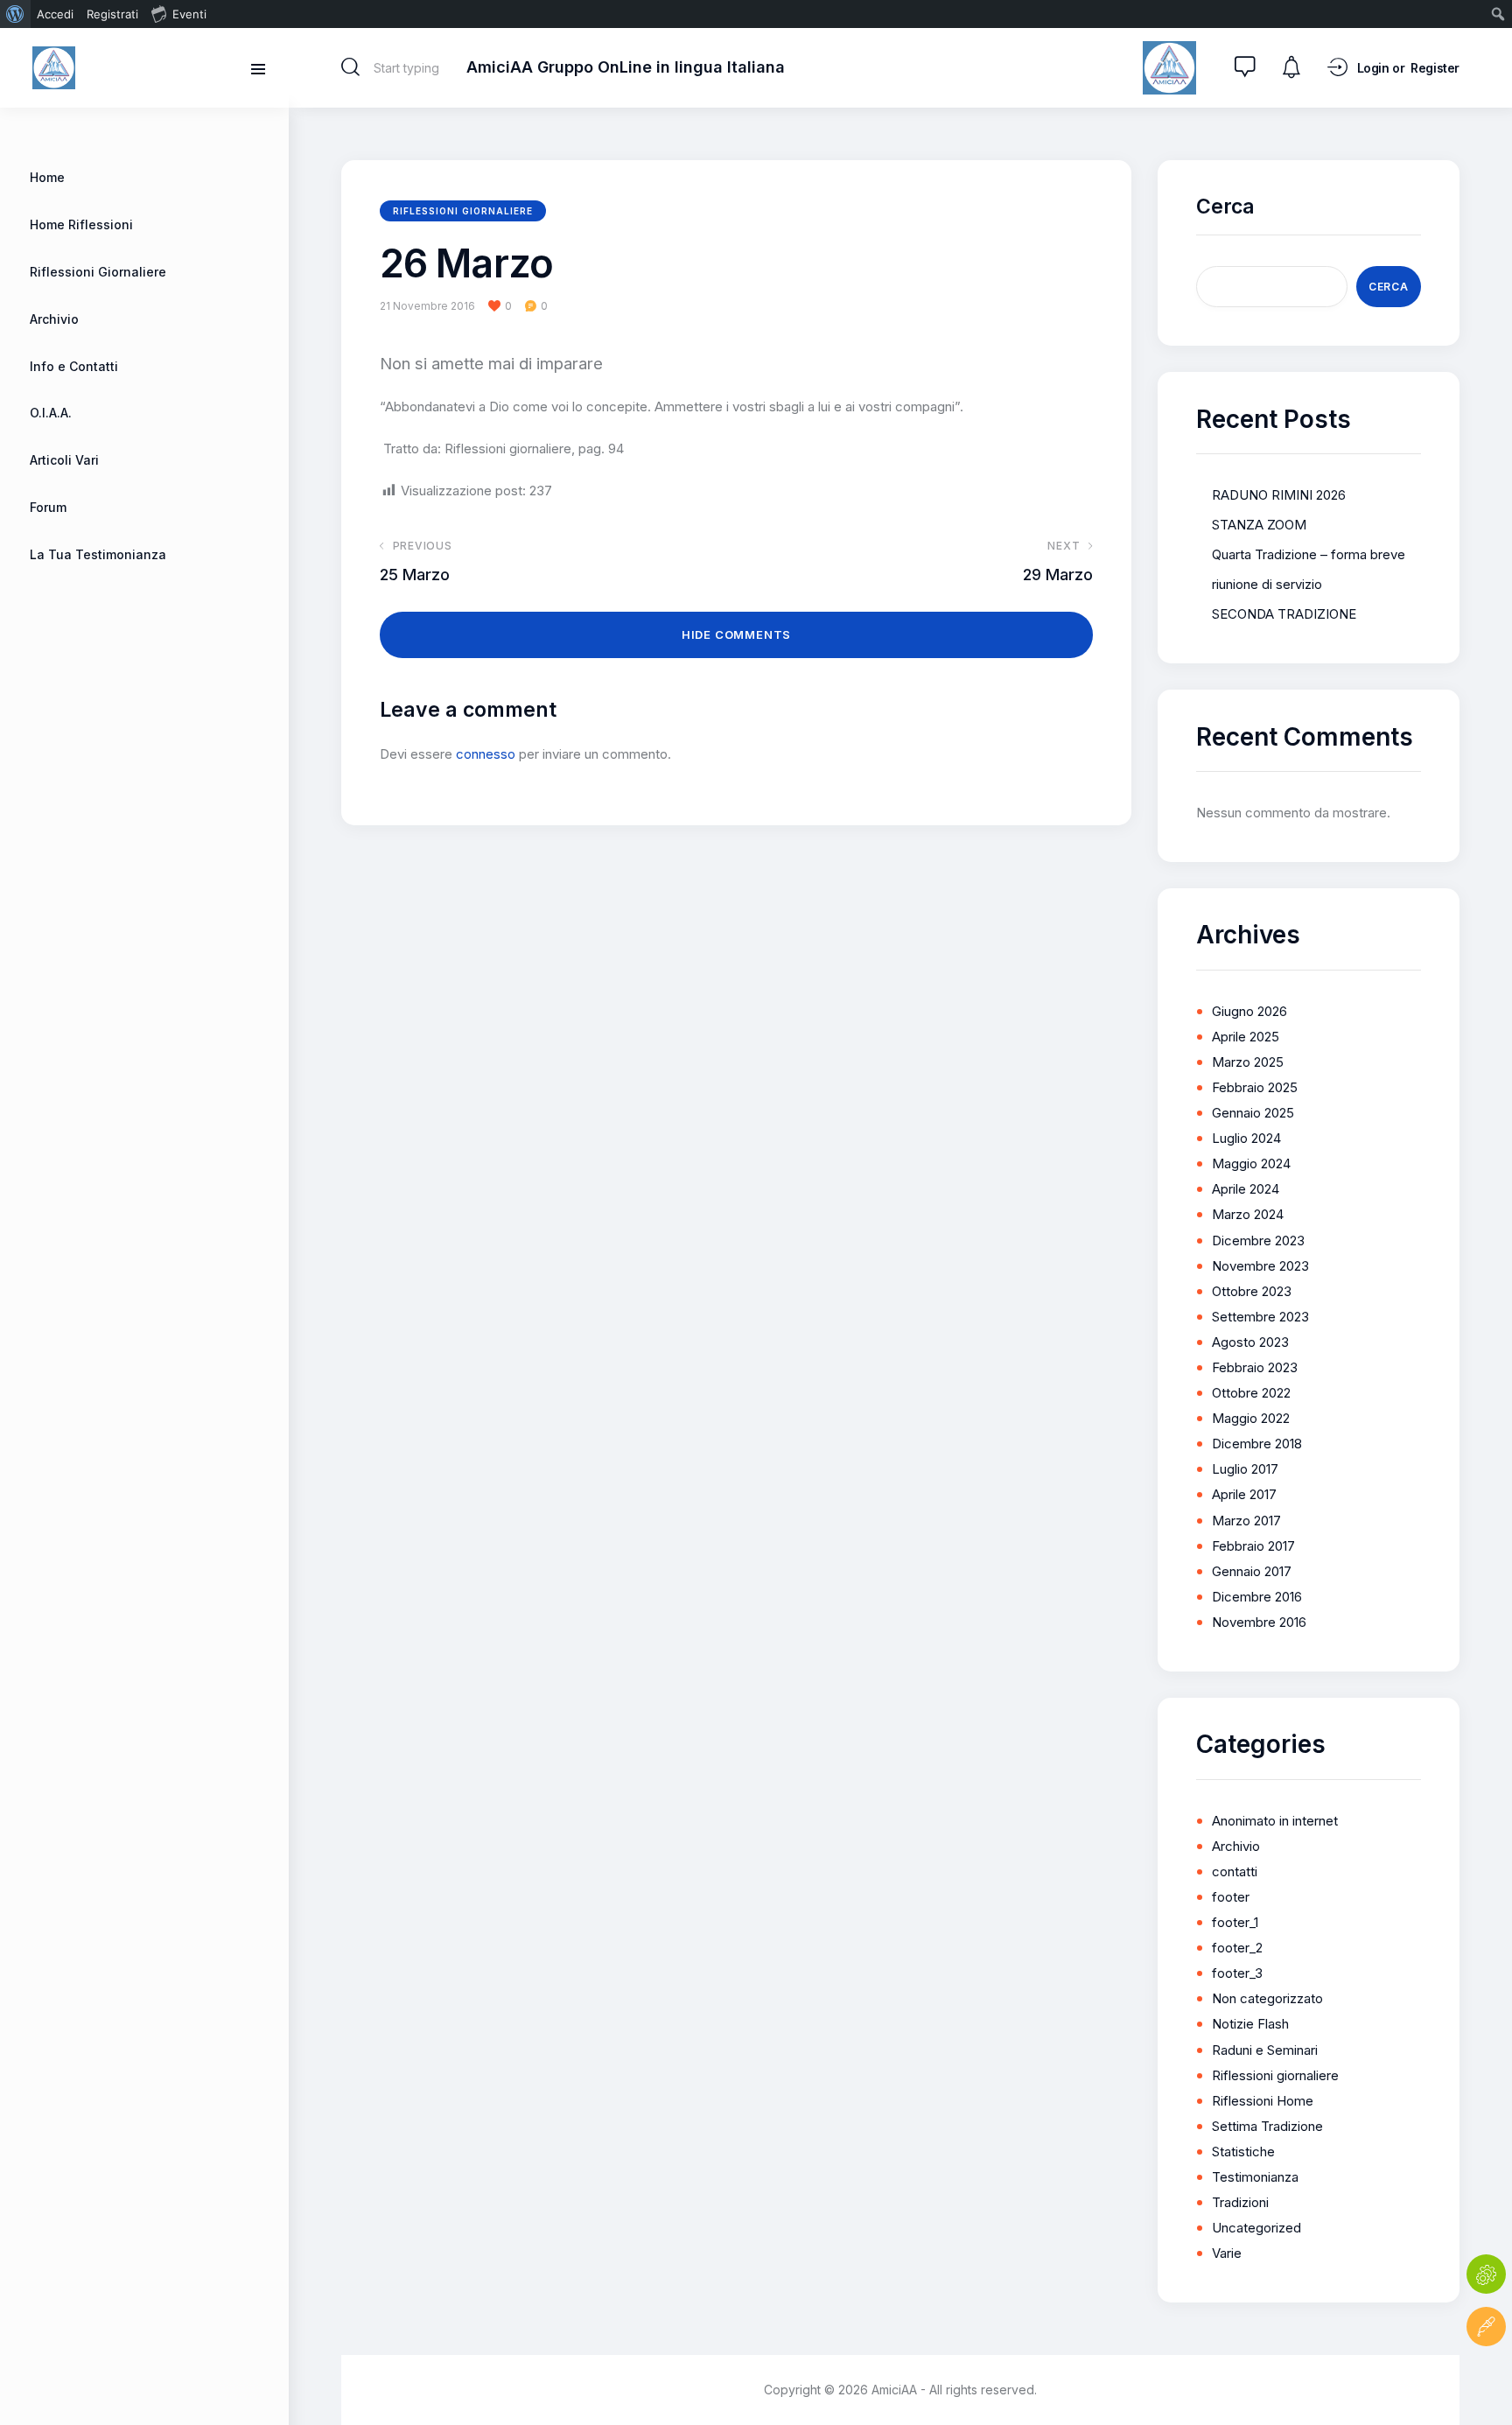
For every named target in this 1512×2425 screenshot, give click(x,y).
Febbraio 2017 (1253, 1546)
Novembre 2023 (1260, 1266)
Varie (1227, 2253)
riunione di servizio (1267, 584)
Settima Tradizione (1267, 2126)
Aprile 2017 (1244, 1494)
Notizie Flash (1250, 2024)
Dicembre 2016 (1257, 1597)
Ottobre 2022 (1251, 1393)
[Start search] (350, 67)
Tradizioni (1240, 2202)
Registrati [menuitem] (112, 14)
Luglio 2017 (1245, 1469)
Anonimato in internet (1275, 1821)
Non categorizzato (1267, 1998)
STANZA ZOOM (1259, 525)
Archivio (1236, 1846)
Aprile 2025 (1246, 1037)
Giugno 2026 (1249, 1011)
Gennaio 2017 (1252, 1571)
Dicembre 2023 (1258, 1241)
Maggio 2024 (1251, 1163)
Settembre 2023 (1260, 1317)
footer (1231, 1897)
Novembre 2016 (1259, 1622)
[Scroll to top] (1486, 2379)
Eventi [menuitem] (189, 14)
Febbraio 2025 (1255, 1087)
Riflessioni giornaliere (463, 211)
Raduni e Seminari (1265, 2050)
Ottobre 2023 (1252, 1291)
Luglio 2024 (1246, 1138)
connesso (486, 754)
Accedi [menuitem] (55, 14)
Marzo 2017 (1246, 1521)
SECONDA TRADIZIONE (1284, 614)
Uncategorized (1256, 2228)
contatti (1235, 1871)
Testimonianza (1255, 2177)
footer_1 (1235, 1922)
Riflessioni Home (1263, 2101)
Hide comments (736, 634)
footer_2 (1237, 1948)
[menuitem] (15, 14)
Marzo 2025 (1248, 1062)
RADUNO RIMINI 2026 (1279, 495)
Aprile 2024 (1246, 1189)
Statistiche (1243, 2152)
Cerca (1225, 207)
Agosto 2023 (1250, 1342)
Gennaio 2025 (1253, 1113)
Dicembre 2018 (1257, 1444)
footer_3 (1237, 1973)
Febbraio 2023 (1255, 1367)
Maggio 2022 (1251, 1418)
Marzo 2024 (1248, 1214)
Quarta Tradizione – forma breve (1309, 554)
